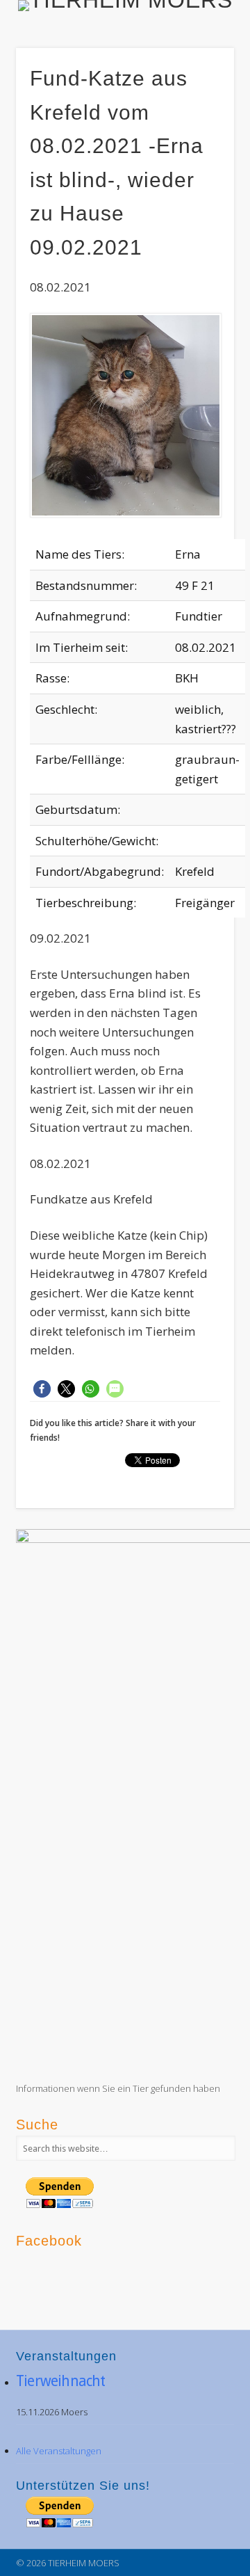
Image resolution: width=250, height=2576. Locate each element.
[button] (42, 1389)
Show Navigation (201, 125)
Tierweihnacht (61, 2381)
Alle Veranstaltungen (59, 2451)
